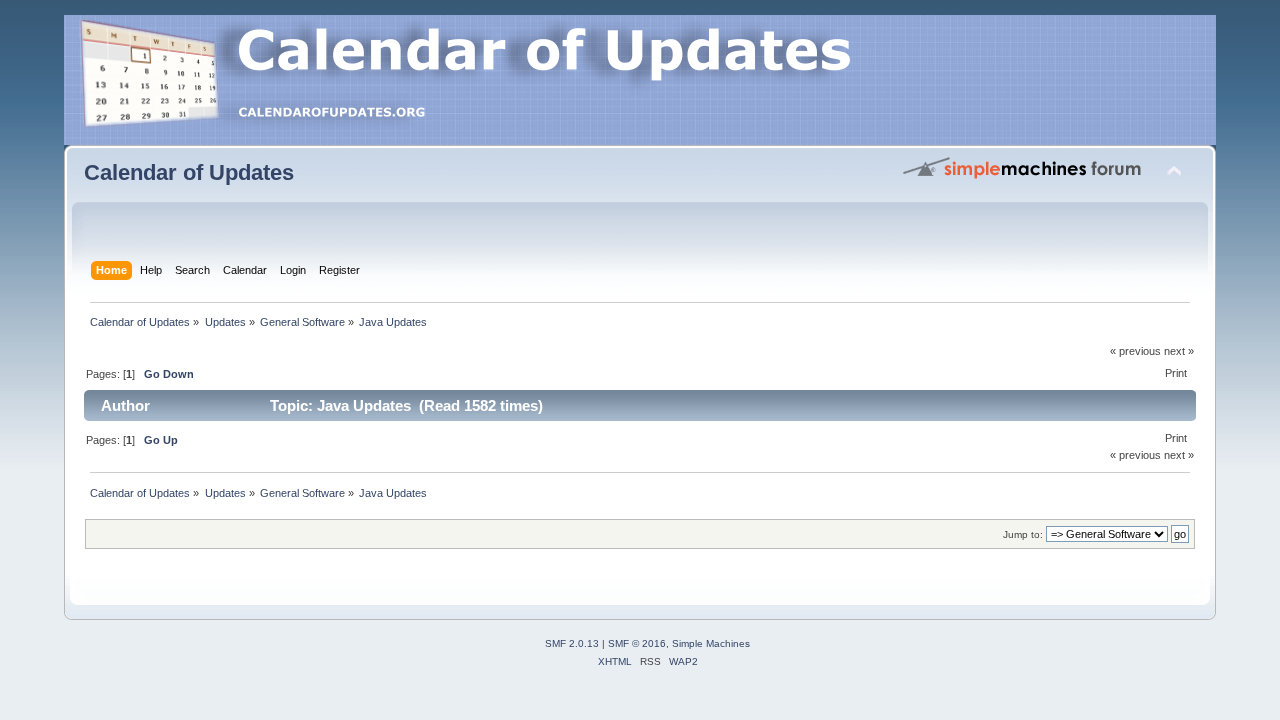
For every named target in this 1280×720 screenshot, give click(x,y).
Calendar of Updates (189, 172)
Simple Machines (711, 643)
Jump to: (1023, 534)
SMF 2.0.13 (572, 643)
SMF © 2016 (637, 643)
